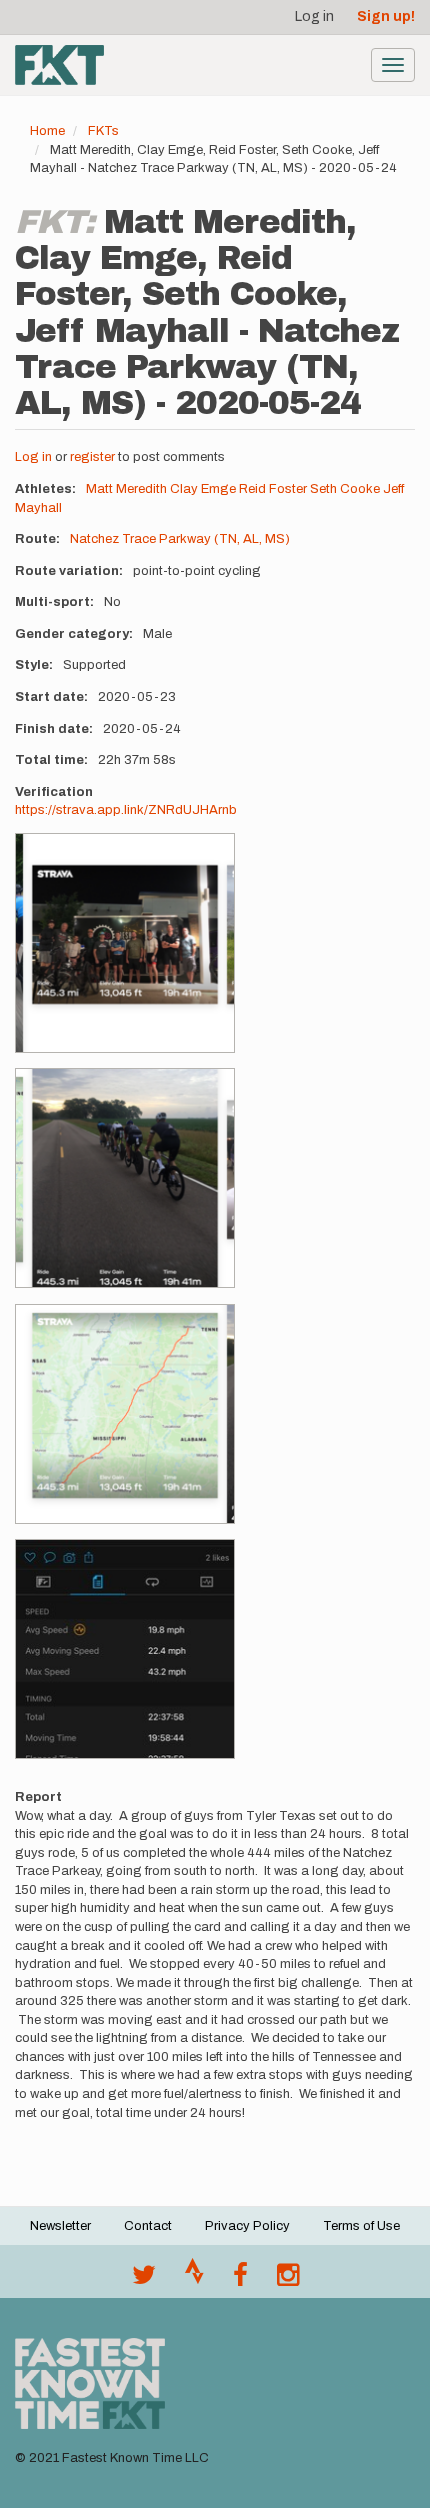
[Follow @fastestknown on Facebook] (240, 2280)
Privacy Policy (247, 2226)
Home (47, 131)
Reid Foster (273, 489)
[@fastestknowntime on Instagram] (288, 2280)
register (92, 457)
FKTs (103, 131)
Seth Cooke (345, 489)
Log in (314, 16)
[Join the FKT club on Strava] (194, 2280)
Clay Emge (203, 489)
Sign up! (386, 16)
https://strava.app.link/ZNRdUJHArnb (126, 810)
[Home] (59, 65)
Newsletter (60, 2226)
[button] (125, 943)
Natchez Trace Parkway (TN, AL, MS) (180, 539)
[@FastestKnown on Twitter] (144, 2280)
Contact (148, 2226)
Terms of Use (361, 2226)
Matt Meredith (126, 489)
